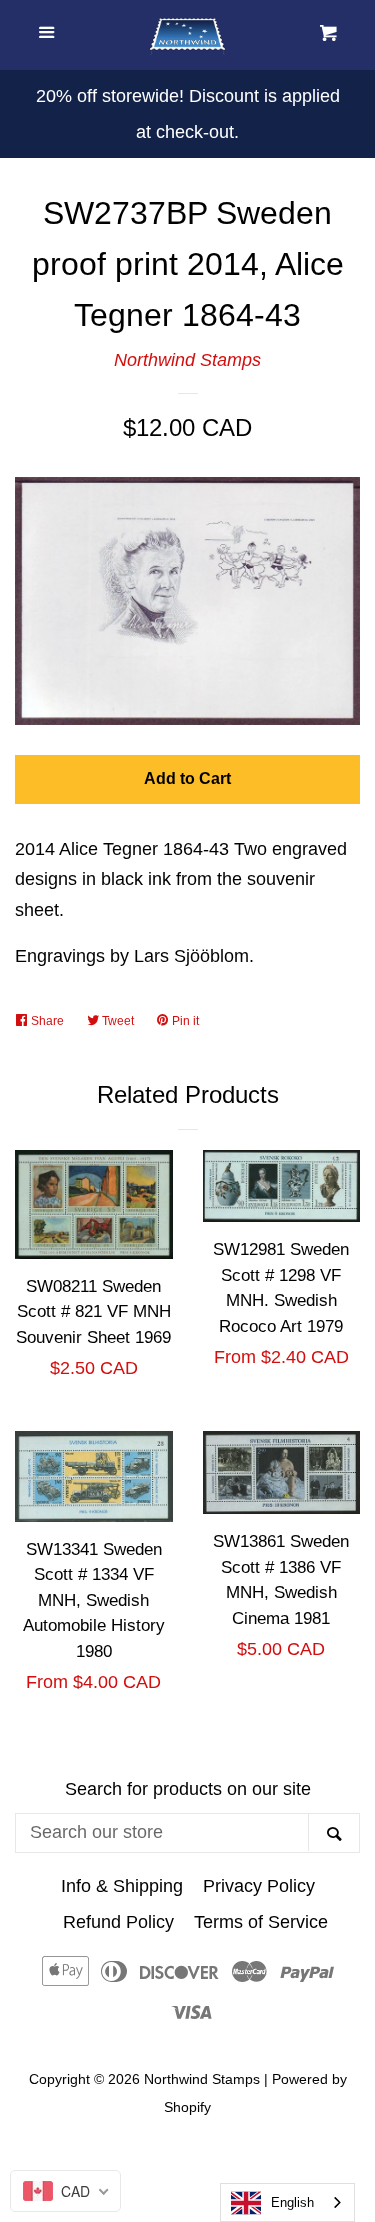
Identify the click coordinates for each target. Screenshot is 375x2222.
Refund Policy (118, 1922)
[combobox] (287, 2202)
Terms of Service (261, 1922)
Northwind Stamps (187, 360)
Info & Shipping (122, 1886)
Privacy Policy (259, 1886)
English (292, 2202)
